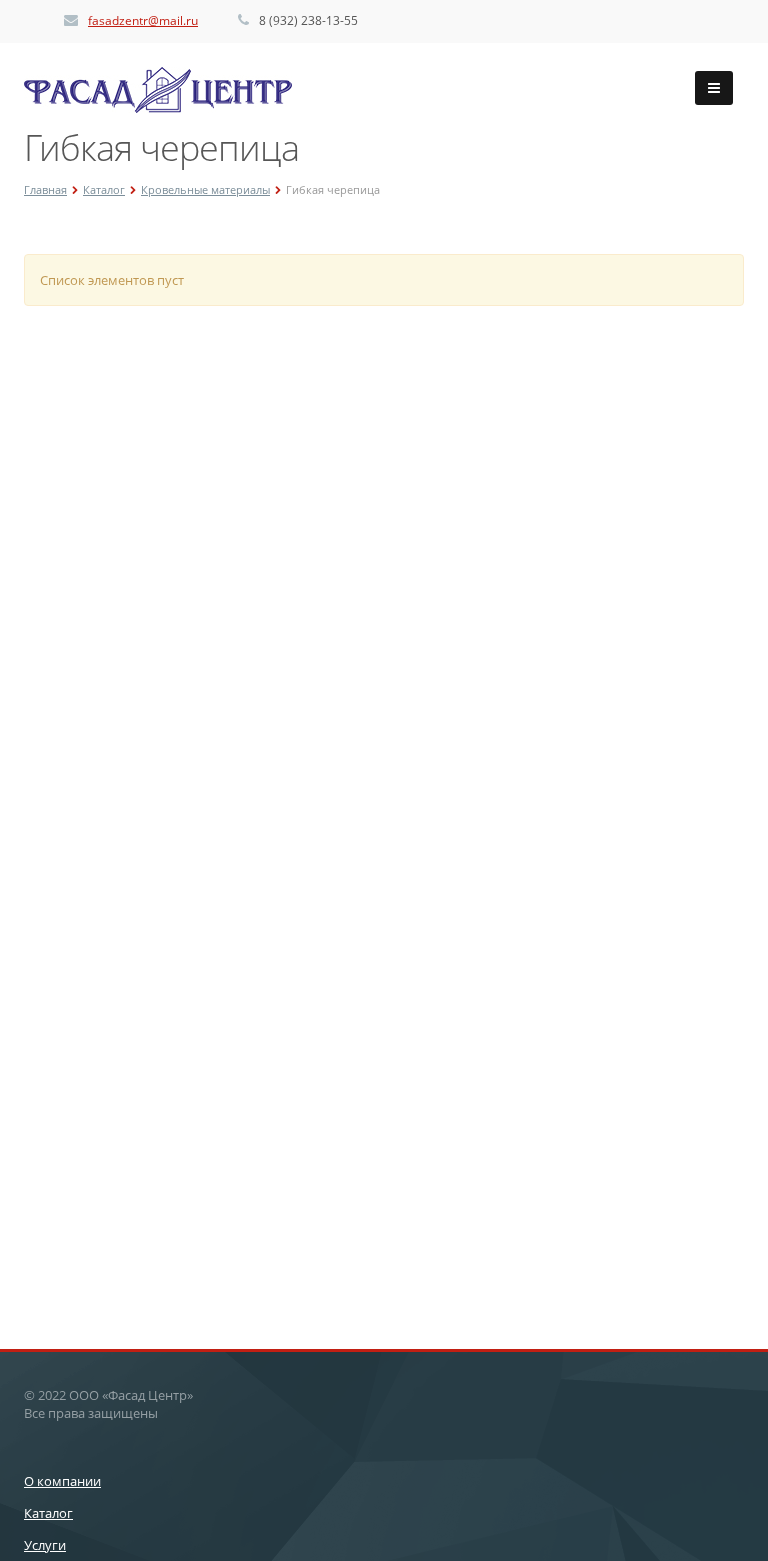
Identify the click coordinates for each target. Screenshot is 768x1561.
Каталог (104, 189)
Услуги (45, 1545)
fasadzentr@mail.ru (143, 20)
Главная (45, 189)
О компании (62, 1481)
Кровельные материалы (205, 189)
